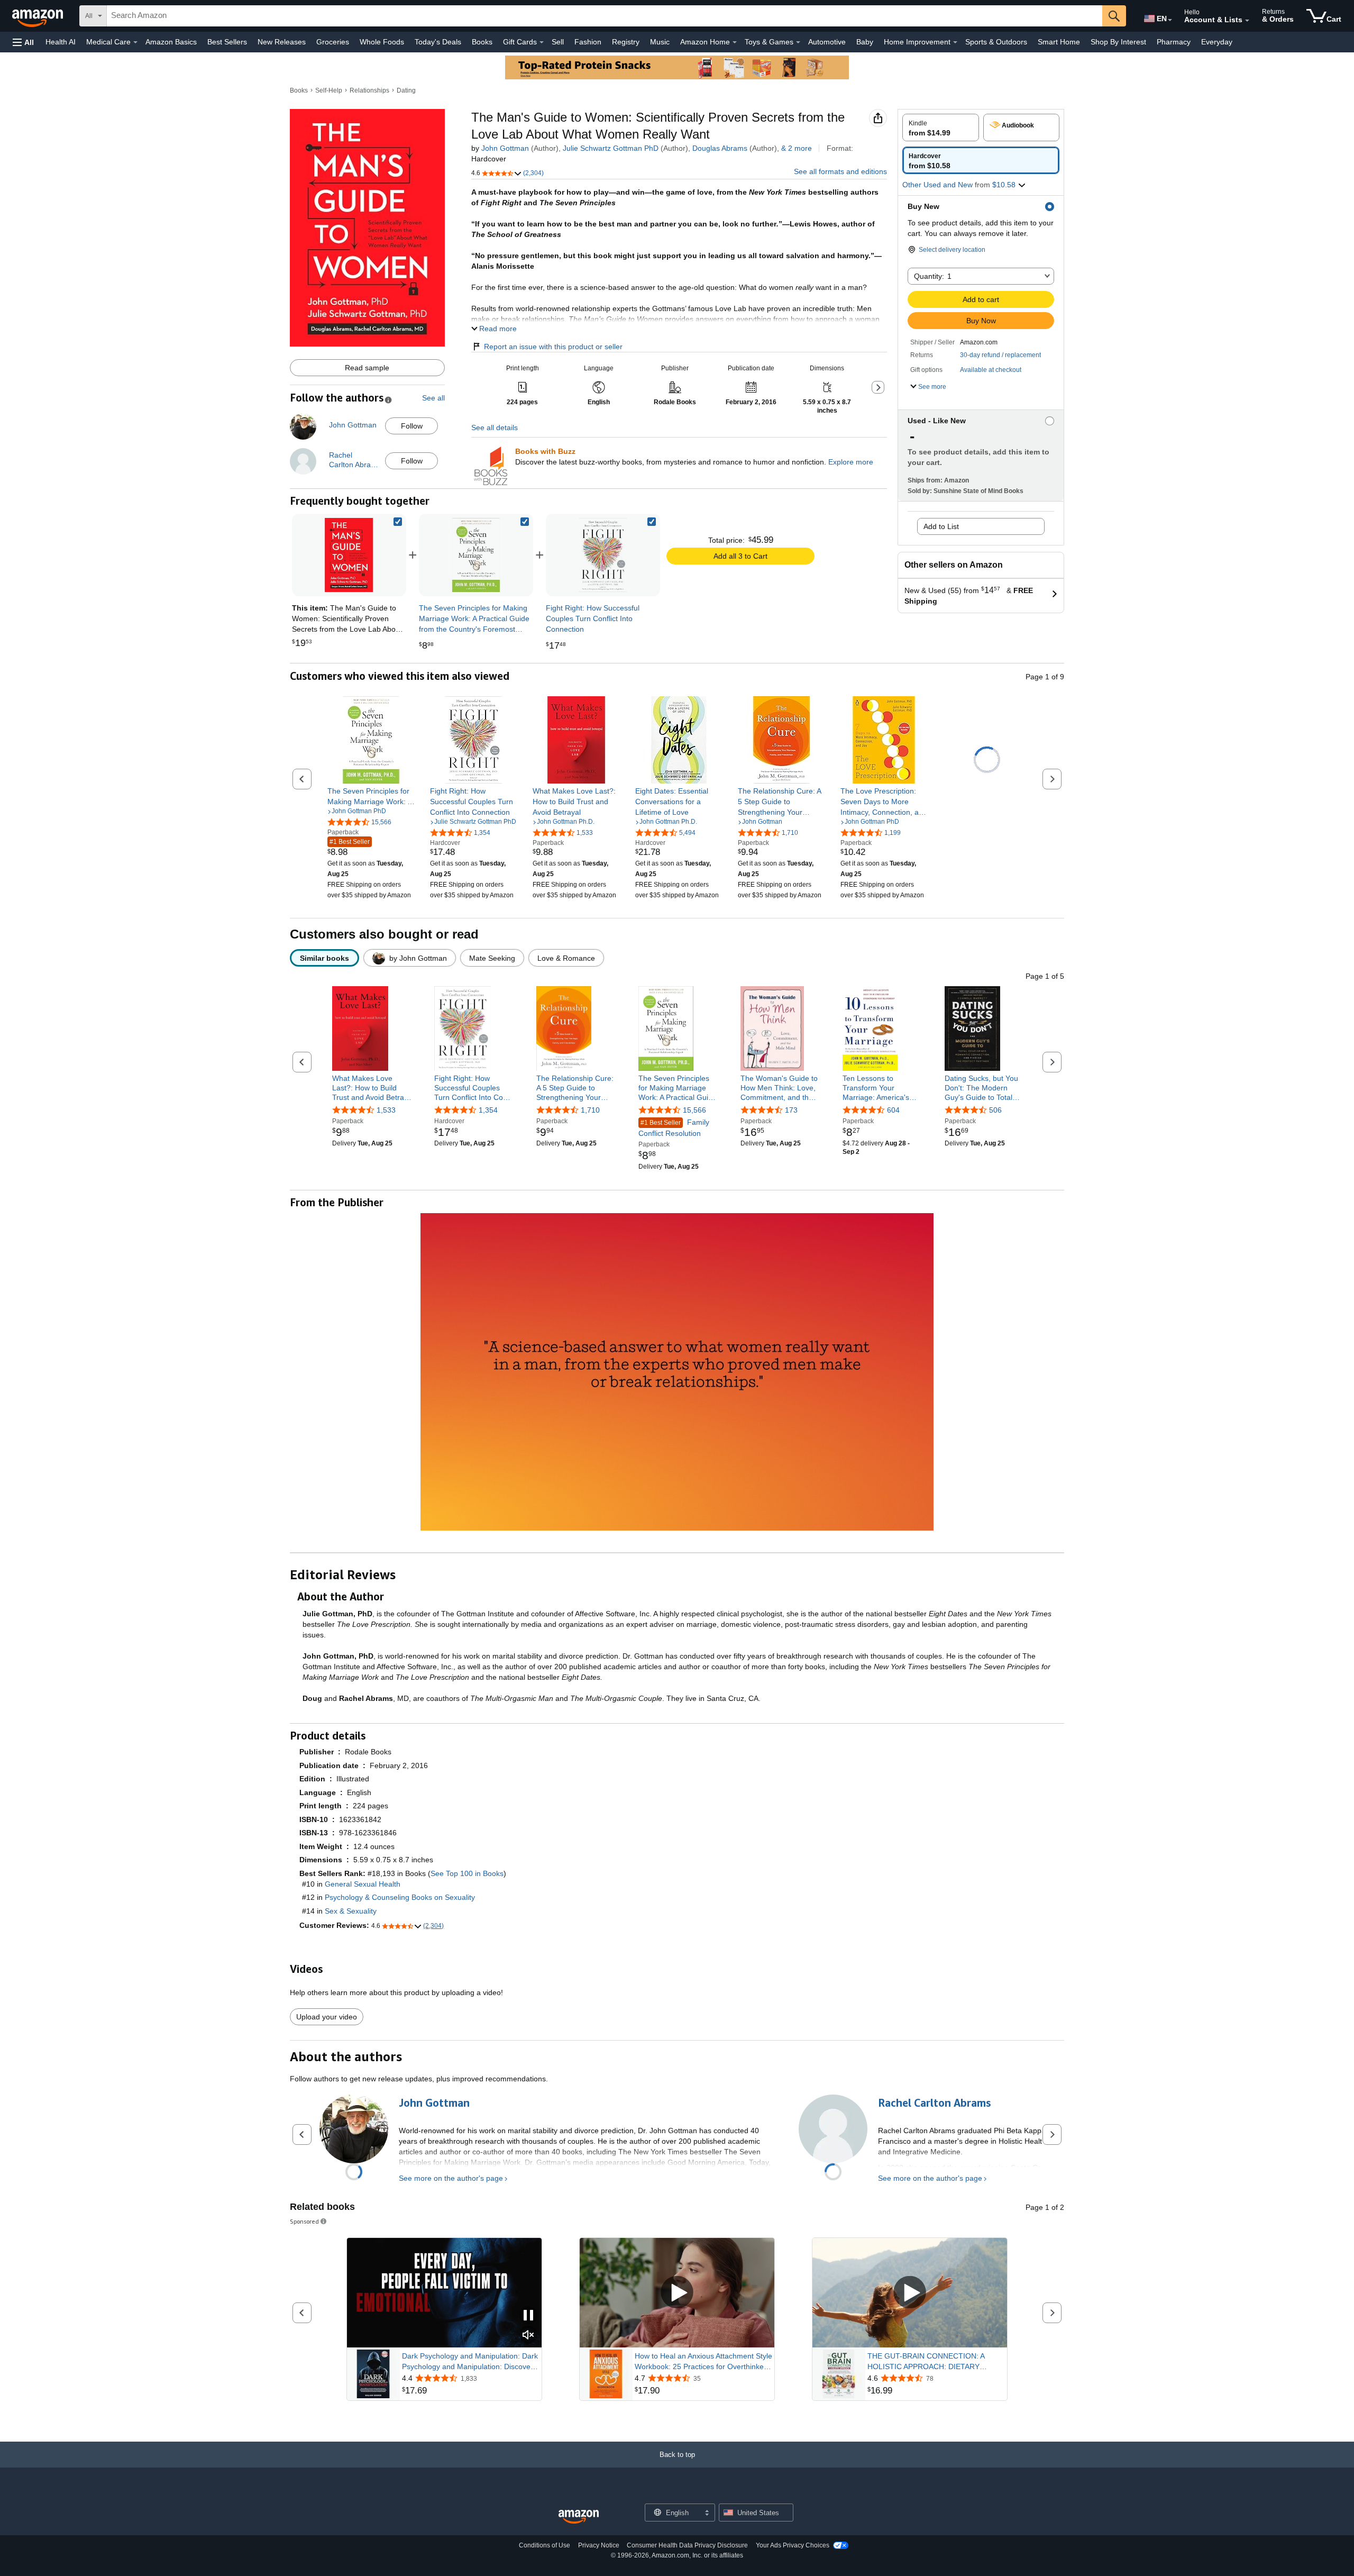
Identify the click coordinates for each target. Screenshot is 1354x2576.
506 (995, 1110)
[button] (23, 42)
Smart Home (1059, 42)
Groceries (333, 42)
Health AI (61, 42)
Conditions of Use (545, 2545)
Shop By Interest (1118, 42)
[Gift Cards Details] (542, 42)
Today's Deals (438, 42)
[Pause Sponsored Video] (528, 2316)
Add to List (941, 526)
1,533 (386, 1110)
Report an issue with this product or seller (553, 347)
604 (893, 1110)
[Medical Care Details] (135, 42)
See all (433, 398)
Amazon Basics (171, 42)
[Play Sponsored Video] (677, 2293)
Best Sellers (227, 42)
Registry (626, 42)
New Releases (282, 42)
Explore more (851, 462)
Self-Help (329, 90)
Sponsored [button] (304, 2221)
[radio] (941, 128)
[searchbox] (605, 16)
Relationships (369, 90)
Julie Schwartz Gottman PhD (611, 148)
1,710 (590, 1110)
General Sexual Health (363, 1884)
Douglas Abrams (720, 148)
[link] (476, 555)
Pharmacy (1174, 42)
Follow (412, 426)
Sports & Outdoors (996, 42)
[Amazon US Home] (579, 2517)
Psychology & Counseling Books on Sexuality (400, 1897)
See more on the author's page (451, 2178)
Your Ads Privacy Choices (793, 2545)
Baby (865, 42)
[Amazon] (39, 16)
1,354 (488, 1110)
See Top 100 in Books (467, 1873)
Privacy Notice (599, 2545)
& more (797, 148)
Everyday (1217, 42)
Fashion (588, 42)
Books (482, 42)
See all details (495, 427)
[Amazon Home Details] (735, 42)
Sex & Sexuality (351, 1911)
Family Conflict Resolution (674, 1128)
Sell (558, 42)
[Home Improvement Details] (955, 42)
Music (660, 42)
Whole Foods (382, 42)
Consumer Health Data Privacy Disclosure (687, 2545)
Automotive (827, 42)
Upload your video (327, 2017)
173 (791, 1110)
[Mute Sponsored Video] (528, 2336)
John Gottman (505, 148)
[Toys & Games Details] (798, 42)
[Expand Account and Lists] (1247, 21)
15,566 (694, 1110)
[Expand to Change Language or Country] (1170, 20)
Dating (406, 90)
